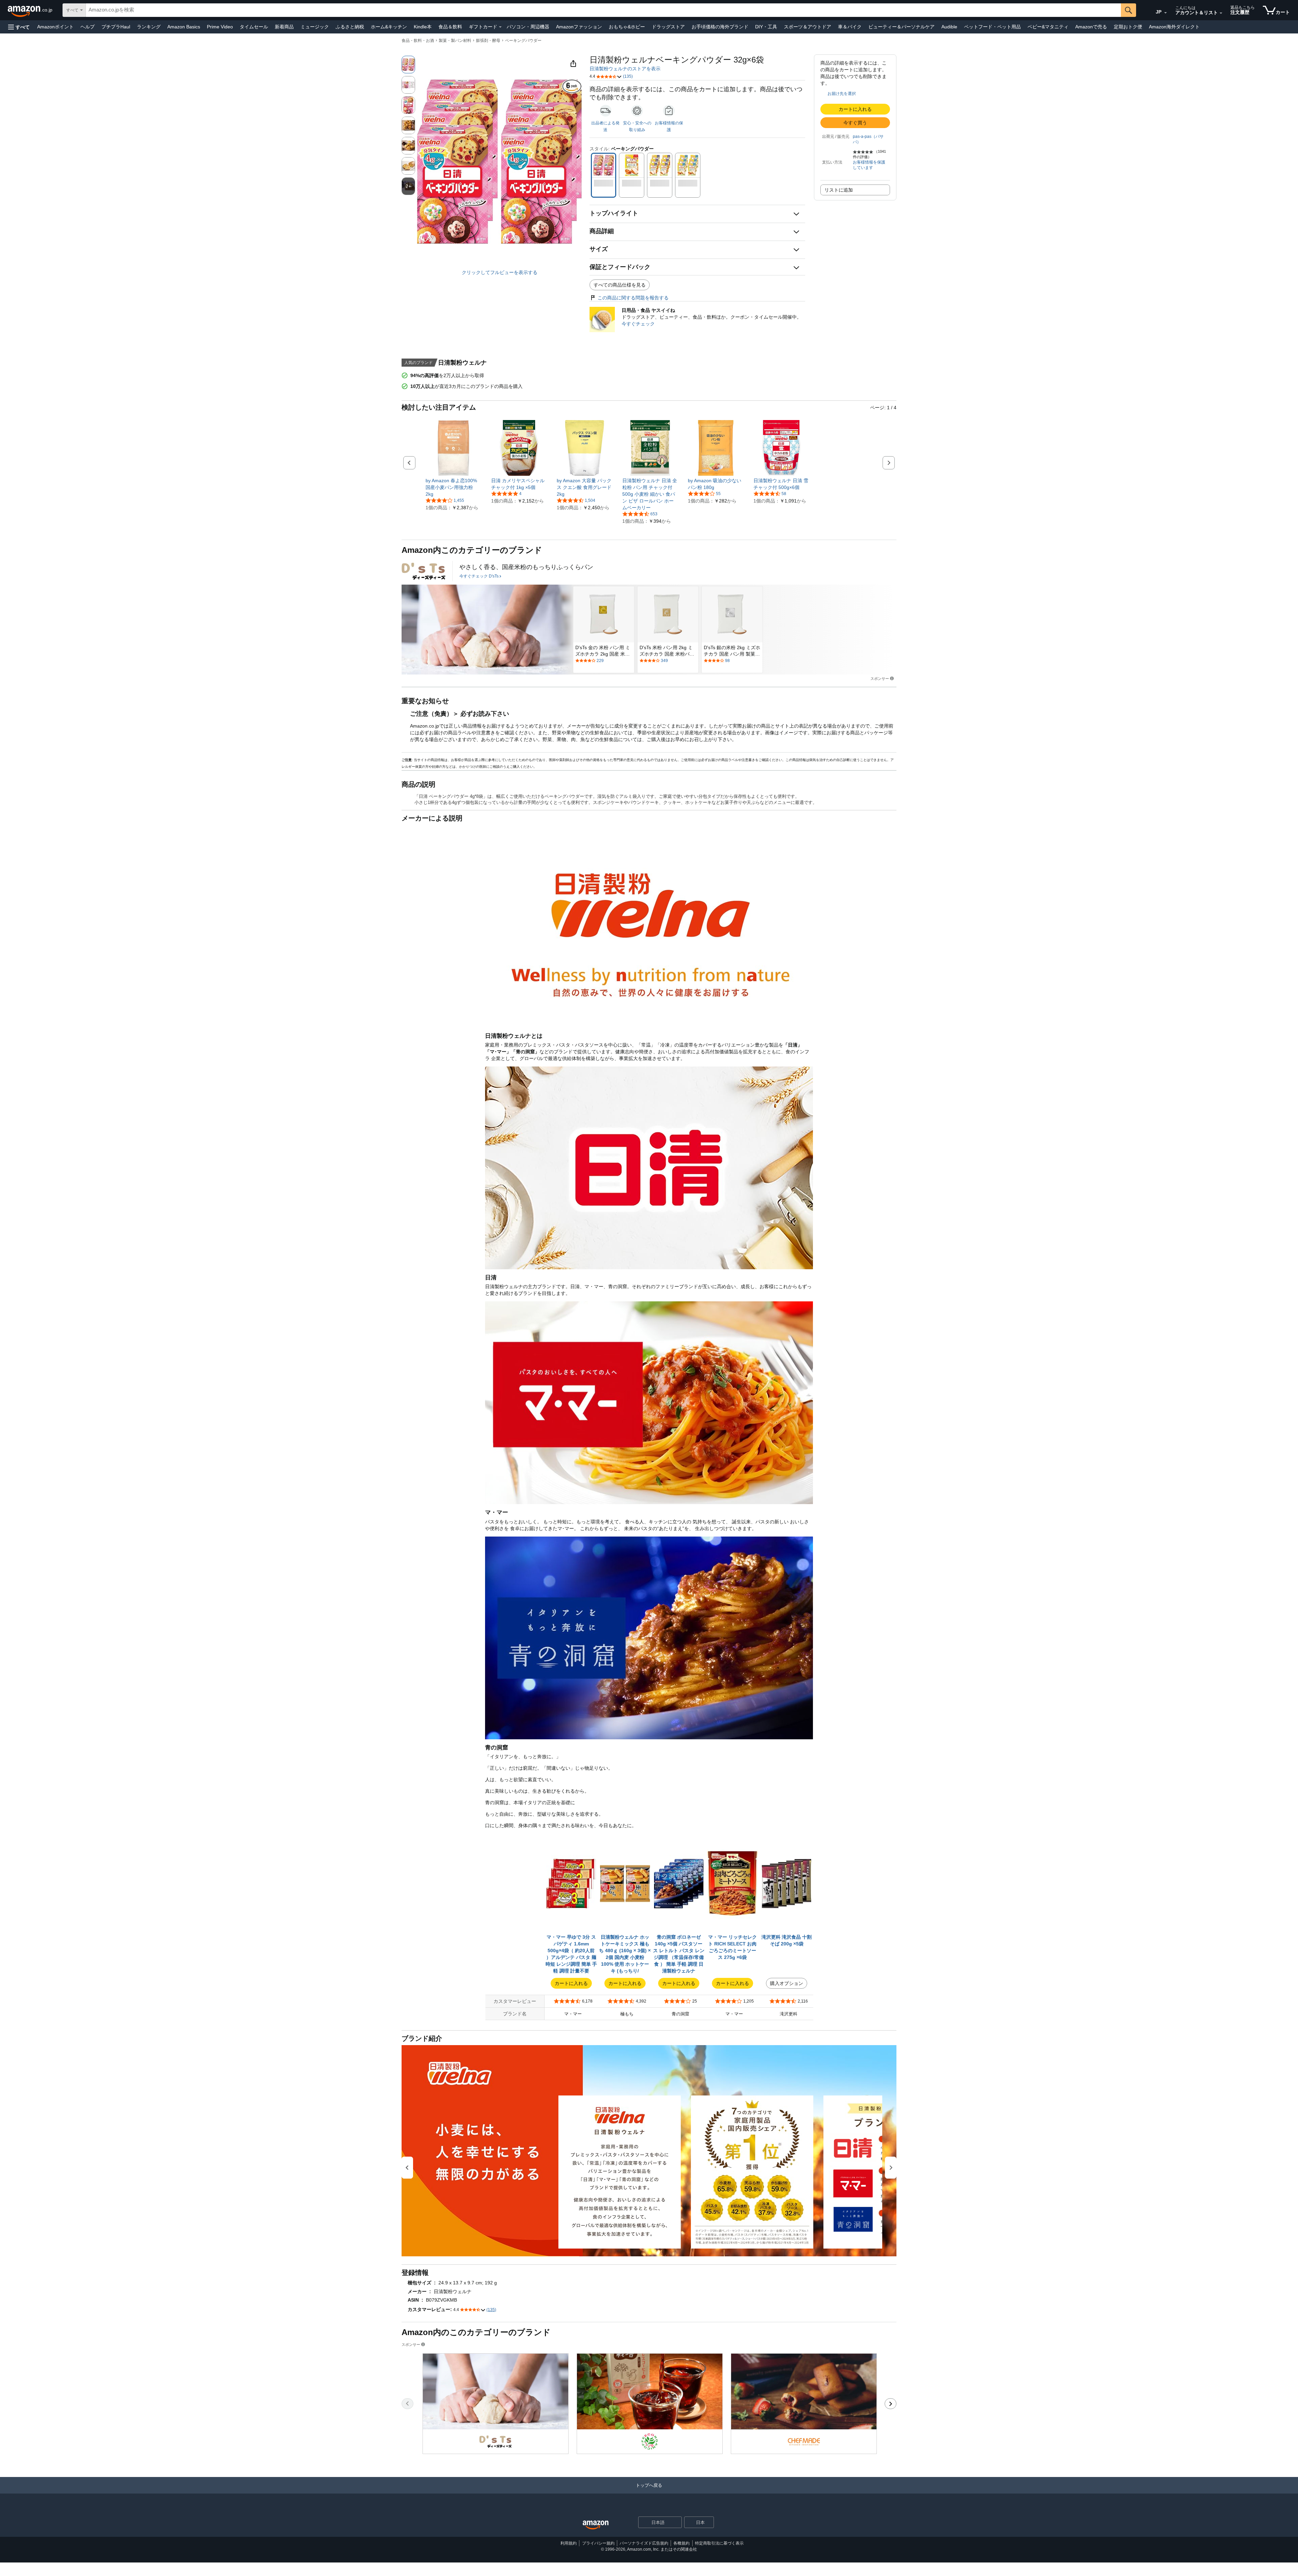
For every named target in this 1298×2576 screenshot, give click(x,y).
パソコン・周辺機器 (528, 27)
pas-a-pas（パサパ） (868, 139)
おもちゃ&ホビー (627, 27)
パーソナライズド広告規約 (644, 2543)
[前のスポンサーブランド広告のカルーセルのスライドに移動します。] (407, 2404)
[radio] (408, 65)
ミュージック (315, 27)
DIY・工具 (766, 27)
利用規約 (569, 2543)
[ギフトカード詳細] (500, 27)
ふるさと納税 (350, 27)
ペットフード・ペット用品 (992, 27)
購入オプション (787, 1983)
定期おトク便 (1128, 27)
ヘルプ (88, 27)
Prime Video (220, 27)
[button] (19, 27)
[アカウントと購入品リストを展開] (1221, 13)
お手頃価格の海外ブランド (720, 27)
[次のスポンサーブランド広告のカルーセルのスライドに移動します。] (891, 2404)
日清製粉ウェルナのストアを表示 (625, 69)
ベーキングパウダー (523, 41)
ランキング (149, 27)
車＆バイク (850, 27)
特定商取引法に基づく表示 (719, 2543)
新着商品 (284, 27)
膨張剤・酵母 (488, 41)
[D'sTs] (424, 571)
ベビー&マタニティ (1048, 27)
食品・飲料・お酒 (418, 41)
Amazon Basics (184, 27)
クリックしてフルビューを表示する (500, 272)
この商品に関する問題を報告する (633, 298)
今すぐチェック (638, 324)
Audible (949, 27)
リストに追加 (839, 190)
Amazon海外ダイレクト (1174, 27)
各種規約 (681, 2543)
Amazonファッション (579, 27)
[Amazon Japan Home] (596, 2525)
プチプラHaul (116, 27)
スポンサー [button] (880, 678)
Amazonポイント (55, 27)
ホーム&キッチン (389, 27)
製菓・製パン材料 (455, 41)
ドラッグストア (668, 27)
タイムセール (254, 27)
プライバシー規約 (598, 2543)
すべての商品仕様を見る (620, 285)
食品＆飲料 (450, 27)
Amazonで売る (1091, 27)
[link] (453, 487)
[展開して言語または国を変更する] (1165, 13)
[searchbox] (603, 10)
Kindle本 (423, 27)
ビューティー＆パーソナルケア (902, 27)
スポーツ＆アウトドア (808, 27)
